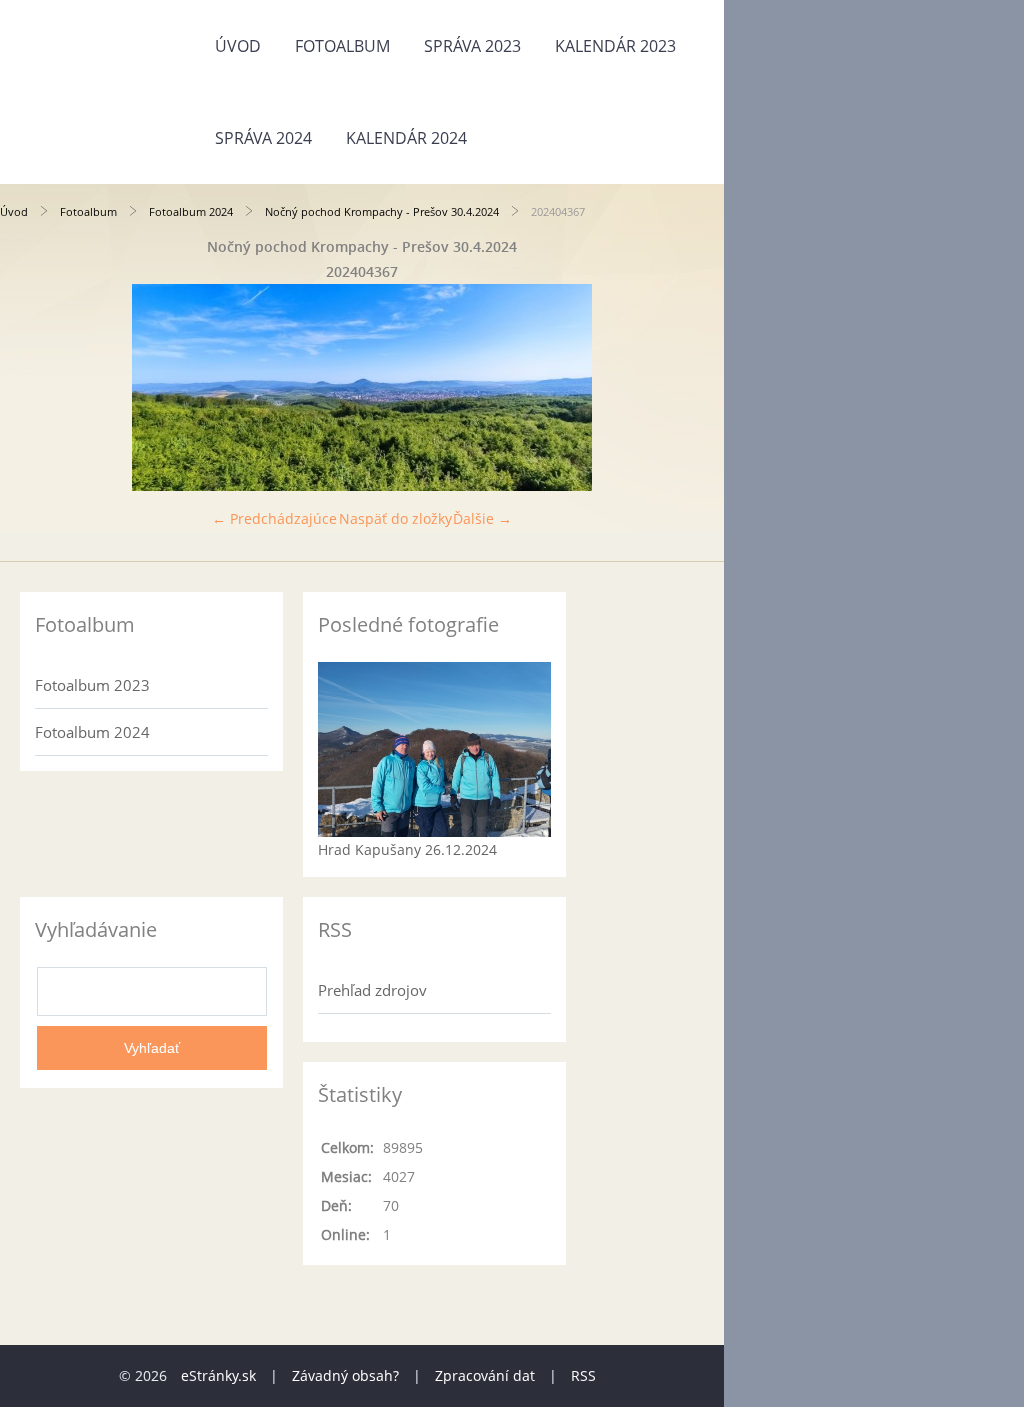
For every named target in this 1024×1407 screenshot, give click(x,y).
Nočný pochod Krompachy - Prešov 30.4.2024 (382, 211)
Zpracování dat (485, 1375)
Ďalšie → (482, 518)
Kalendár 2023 (615, 46)
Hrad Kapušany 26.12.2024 (407, 849)
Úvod (238, 46)
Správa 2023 (472, 46)
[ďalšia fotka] (691, 387)
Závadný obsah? (345, 1375)
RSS (583, 1375)
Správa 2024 (263, 138)
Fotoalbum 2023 (92, 685)
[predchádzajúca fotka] (32, 387)
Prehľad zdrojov (372, 990)
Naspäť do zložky (395, 518)
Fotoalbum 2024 (191, 211)
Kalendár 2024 (406, 138)
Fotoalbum (342, 46)
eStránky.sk (218, 1375)
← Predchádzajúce (274, 518)
